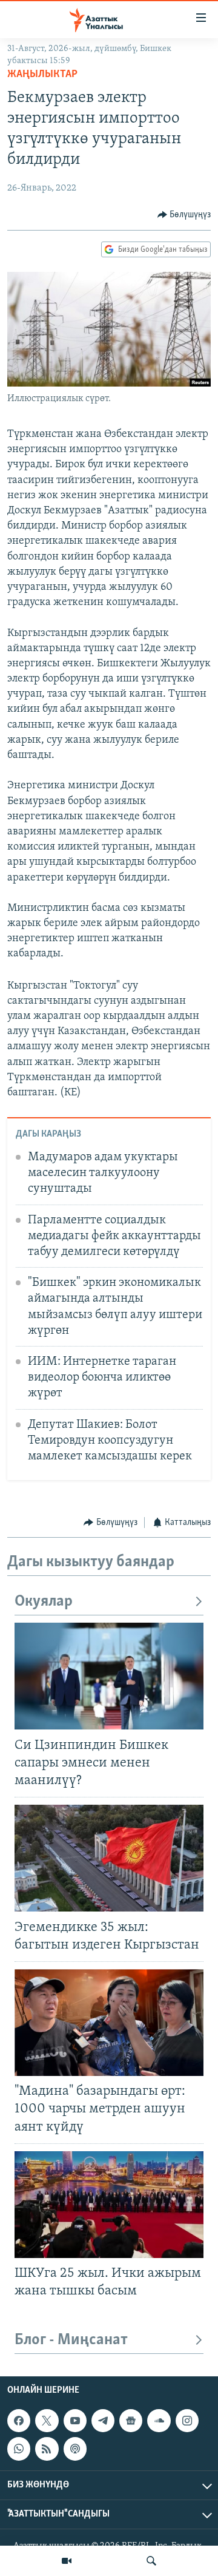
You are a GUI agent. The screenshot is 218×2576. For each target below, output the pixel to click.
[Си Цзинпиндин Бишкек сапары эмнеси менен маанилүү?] (109, 1676)
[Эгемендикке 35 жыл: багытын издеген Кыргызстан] (109, 1858)
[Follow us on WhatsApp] (19, 2449)
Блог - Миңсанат (71, 2340)
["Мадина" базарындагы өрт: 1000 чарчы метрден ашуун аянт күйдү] (109, 2023)
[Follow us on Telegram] (103, 2421)
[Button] (184, 215)
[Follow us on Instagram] (187, 2421)
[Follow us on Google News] (131, 2421)
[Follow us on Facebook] (19, 2421)
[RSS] (47, 2449)
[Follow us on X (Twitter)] (47, 2421)
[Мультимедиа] (67, 2561)
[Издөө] (151, 2561)
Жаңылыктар (42, 75)
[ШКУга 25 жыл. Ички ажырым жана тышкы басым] (109, 2205)
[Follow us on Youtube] (75, 2421)
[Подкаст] (75, 2449)
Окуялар (44, 1602)
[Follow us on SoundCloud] (159, 2421)
